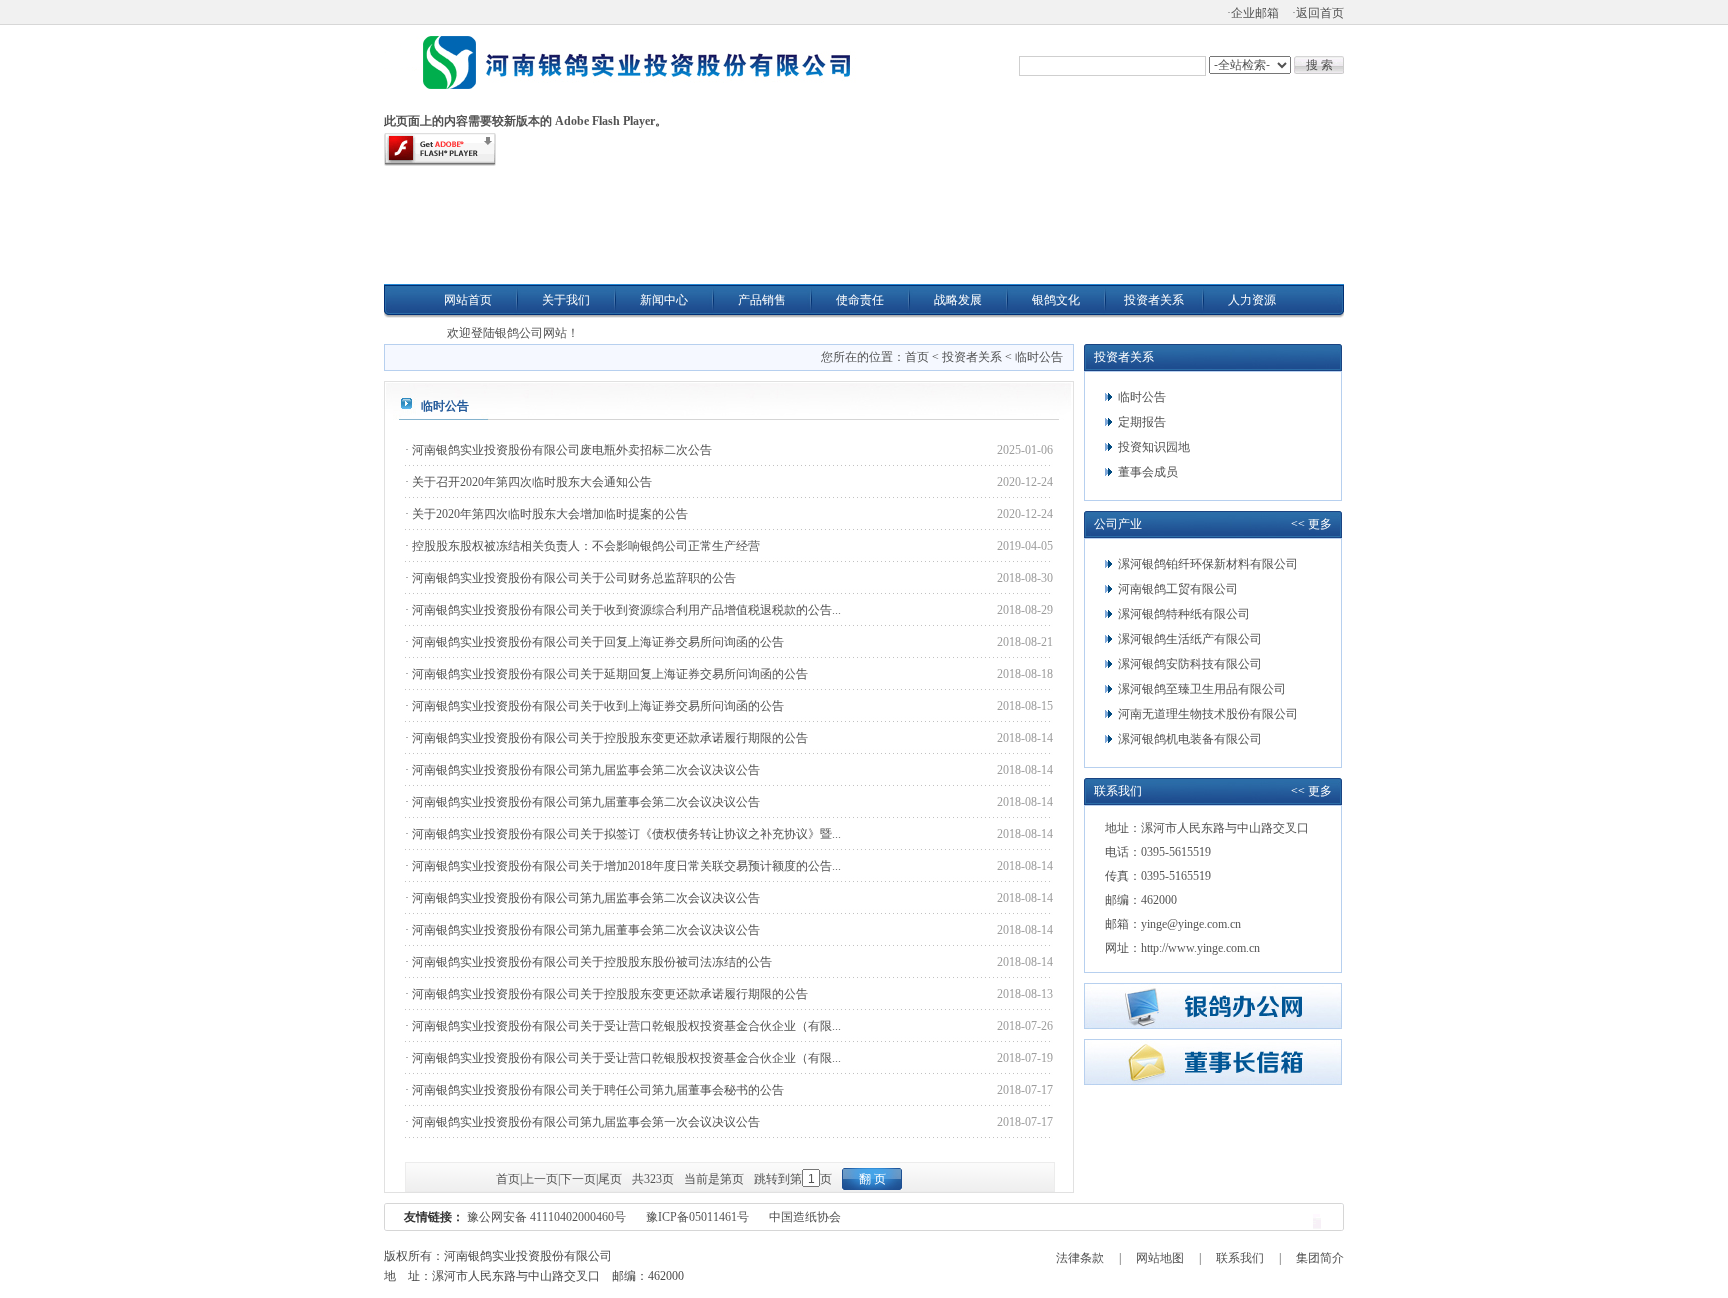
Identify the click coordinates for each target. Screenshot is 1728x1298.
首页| (509, 1179)
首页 (917, 357)
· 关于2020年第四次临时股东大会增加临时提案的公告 (546, 514)
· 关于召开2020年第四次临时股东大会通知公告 (528, 482)
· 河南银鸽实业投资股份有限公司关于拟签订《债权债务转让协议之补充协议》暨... (623, 834)
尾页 (610, 1179)
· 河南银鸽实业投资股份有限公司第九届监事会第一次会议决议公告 (582, 1122)
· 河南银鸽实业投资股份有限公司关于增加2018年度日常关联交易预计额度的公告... (623, 866)
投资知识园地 (1154, 447)
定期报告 (1142, 422)
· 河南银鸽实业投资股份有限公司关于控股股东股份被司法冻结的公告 (588, 962)
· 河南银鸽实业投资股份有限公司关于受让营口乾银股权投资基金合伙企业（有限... (623, 1026)
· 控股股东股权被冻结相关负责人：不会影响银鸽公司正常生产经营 (582, 546)
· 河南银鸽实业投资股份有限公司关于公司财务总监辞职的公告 (570, 578)
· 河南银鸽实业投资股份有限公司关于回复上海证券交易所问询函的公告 (594, 642)
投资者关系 (972, 357)
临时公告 (1039, 357)
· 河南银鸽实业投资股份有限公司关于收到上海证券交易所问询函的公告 (594, 706)
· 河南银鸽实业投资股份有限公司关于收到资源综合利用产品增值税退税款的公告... (623, 610)
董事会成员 (1148, 472)
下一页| (579, 1179)
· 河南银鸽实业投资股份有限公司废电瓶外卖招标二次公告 (558, 450)
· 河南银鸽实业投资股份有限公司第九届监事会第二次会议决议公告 (582, 770)
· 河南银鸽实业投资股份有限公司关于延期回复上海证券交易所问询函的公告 (606, 674)
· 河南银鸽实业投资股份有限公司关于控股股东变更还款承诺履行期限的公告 (606, 738)
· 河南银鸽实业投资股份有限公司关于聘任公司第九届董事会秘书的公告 (594, 1090)
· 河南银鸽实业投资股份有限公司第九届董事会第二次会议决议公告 (582, 802)
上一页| (541, 1179)
